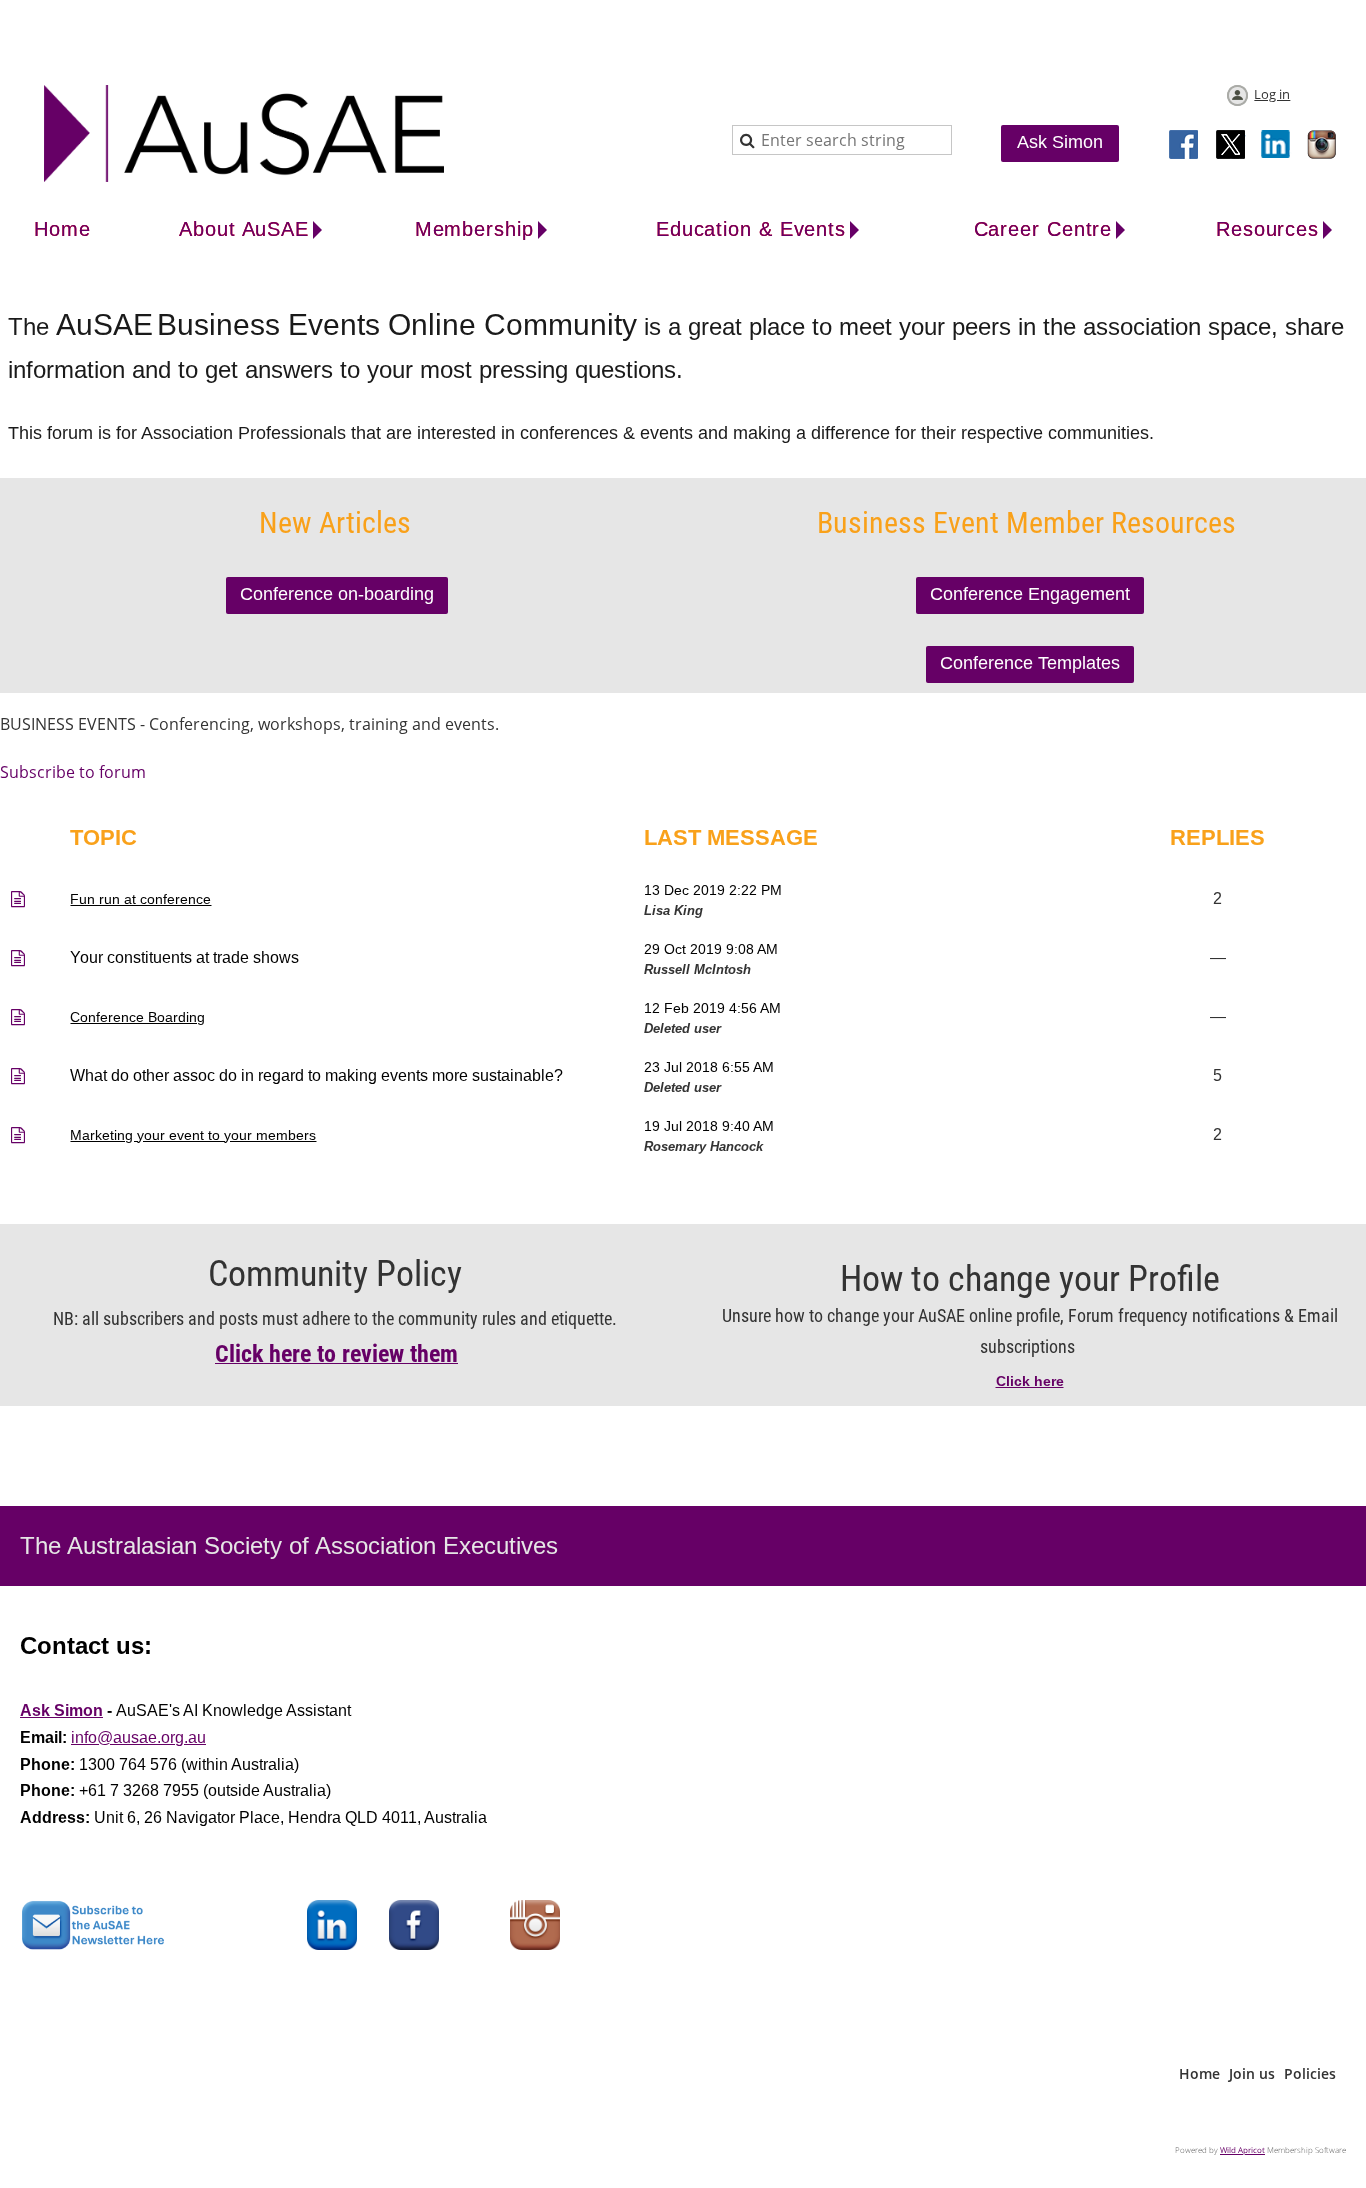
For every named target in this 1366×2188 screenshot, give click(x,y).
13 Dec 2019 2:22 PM (713, 890)
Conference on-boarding (337, 594)
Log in (1272, 94)
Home (1199, 2073)
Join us (1252, 2073)
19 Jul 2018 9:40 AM (709, 1126)
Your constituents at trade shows (184, 957)
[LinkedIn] (1277, 146)
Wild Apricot (1242, 2149)
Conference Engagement (1030, 594)
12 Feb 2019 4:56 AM (712, 1008)
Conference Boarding (137, 1017)
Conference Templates (1030, 663)
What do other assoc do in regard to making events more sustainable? (316, 1075)
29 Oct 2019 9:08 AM (711, 949)
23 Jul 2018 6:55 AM (709, 1067)
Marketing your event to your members (193, 1135)
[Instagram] (1323, 146)
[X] (1231, 146)
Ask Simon (1060, 142)
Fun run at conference (140, 899)
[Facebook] (1185, 146)
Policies (1310, 2073)
